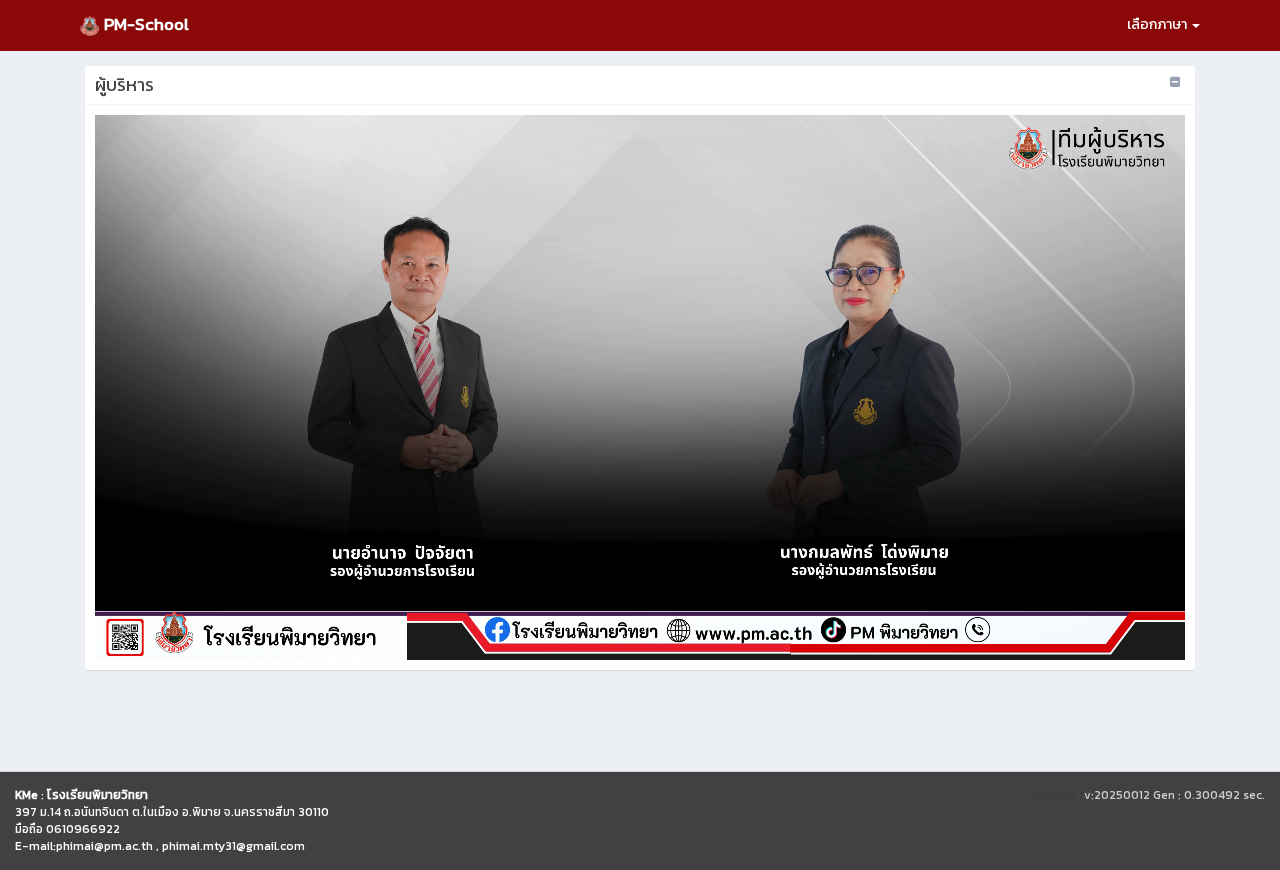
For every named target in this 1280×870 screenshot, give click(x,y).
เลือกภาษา (1158, 24)
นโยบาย (1054, 795)
